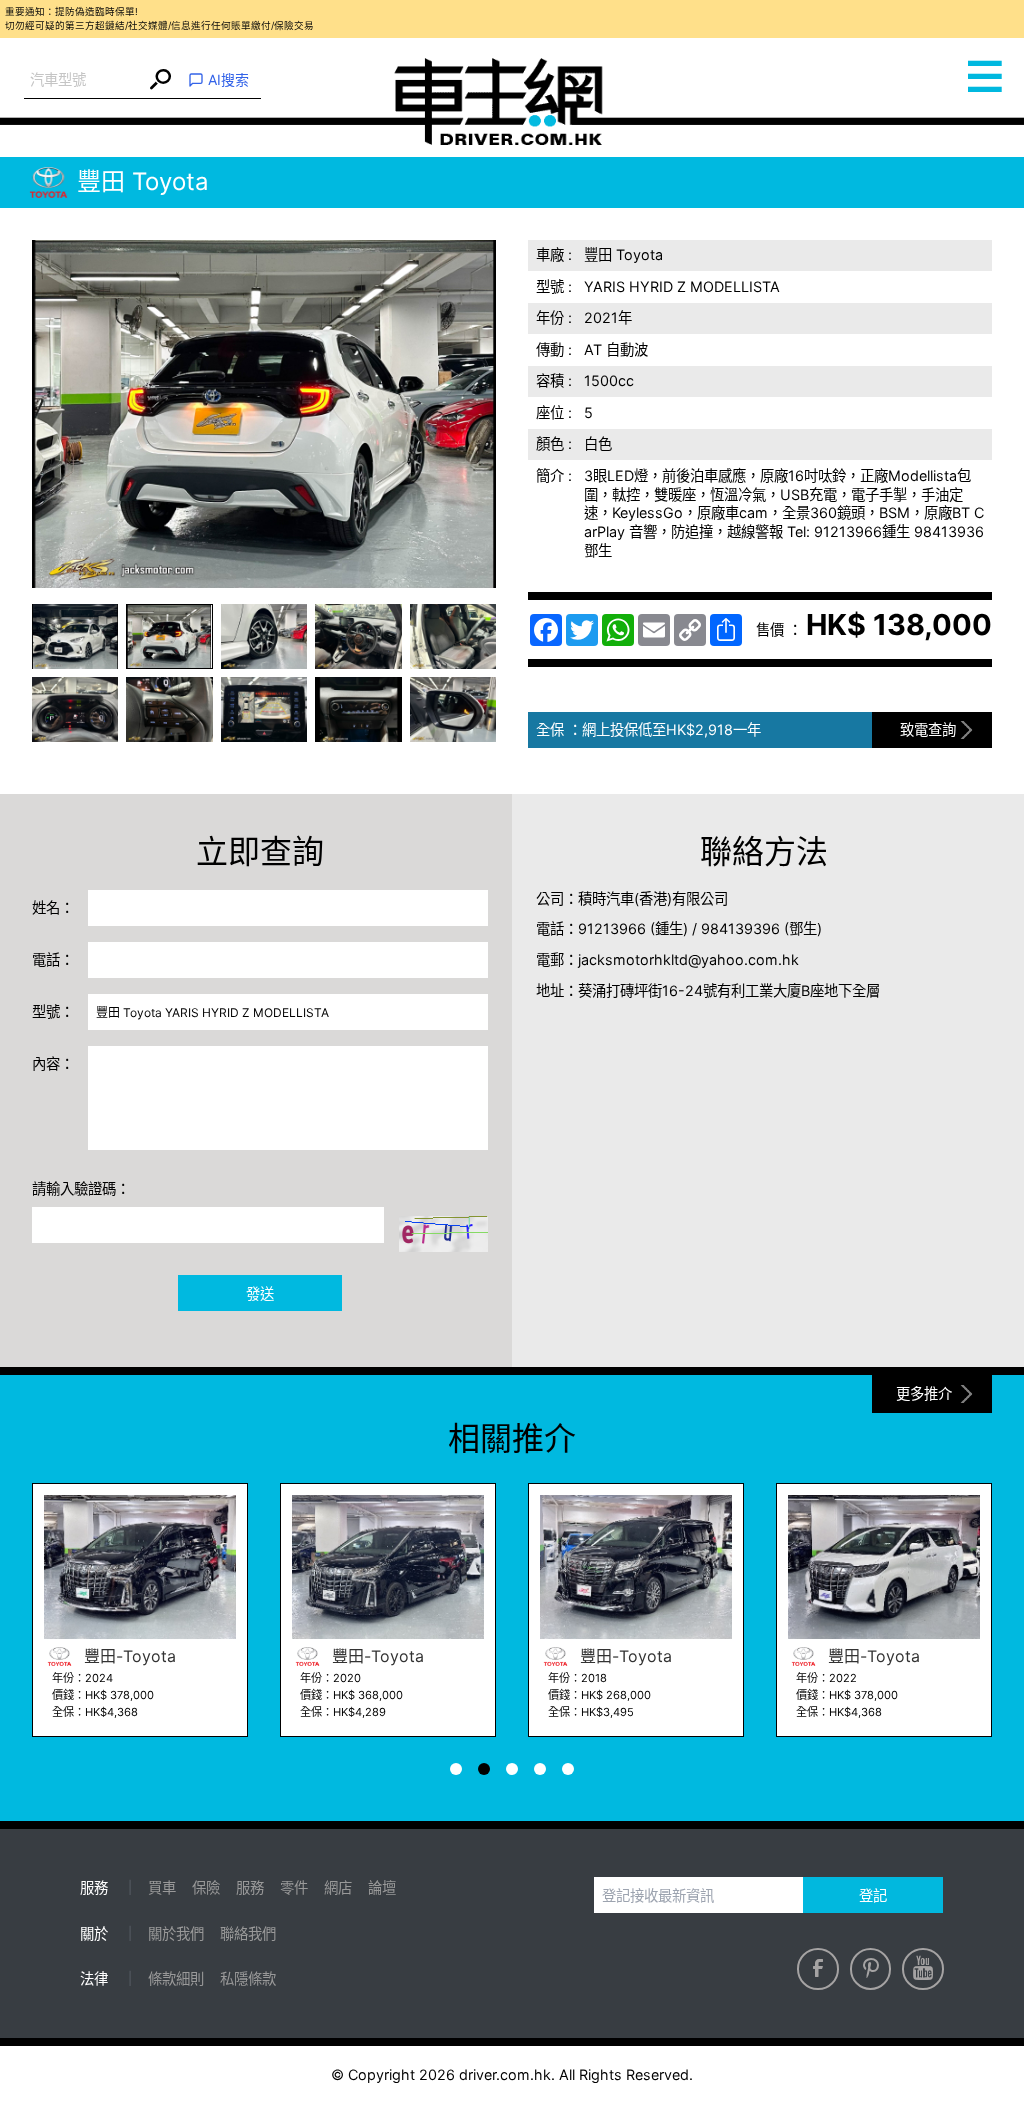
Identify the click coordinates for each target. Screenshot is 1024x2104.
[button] (75, 636)
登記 (873, 1895)
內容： (53, 1063)
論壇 (382, 1887)
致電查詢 (928, 729)
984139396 (740, 928)
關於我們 (176, 1933)
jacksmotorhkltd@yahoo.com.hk (688, 959)
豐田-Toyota (127, 1656)
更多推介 (924, 1393)
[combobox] (84, 80)
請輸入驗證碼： (81, 1188)
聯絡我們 (248, 1933)
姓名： (53, 907)
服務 (250, 1887)
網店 (338, 1887)
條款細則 (176, 1978)
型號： (53, 1011)
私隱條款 (248, 1978)
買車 (162, 1887)
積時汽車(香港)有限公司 (653, 898)
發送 (260, 1293)
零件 (294, 1887)
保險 (206, 1887)
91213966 (612, 928)
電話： (53, 959)
